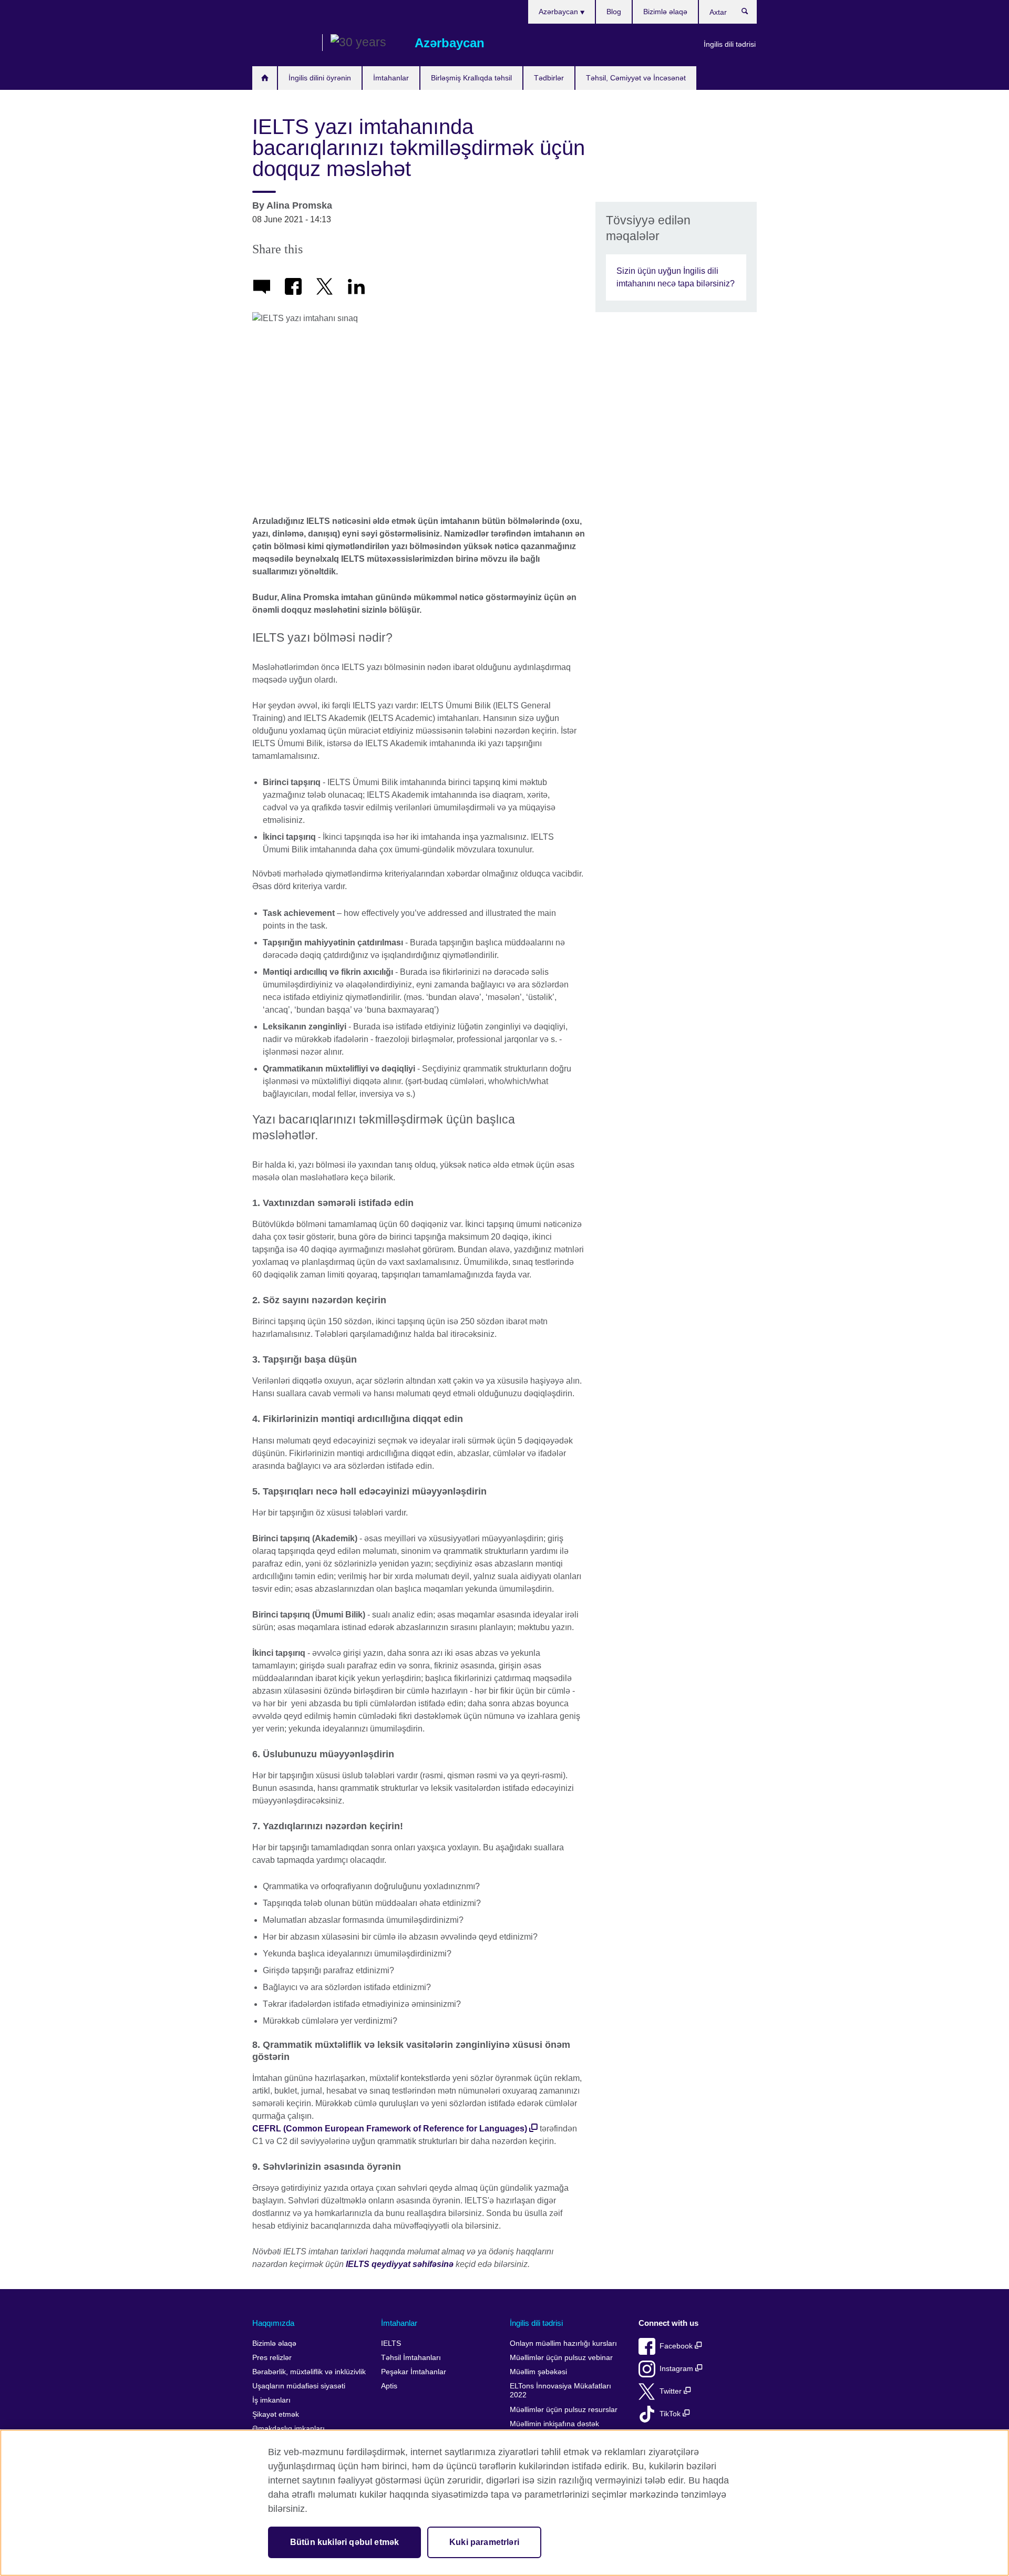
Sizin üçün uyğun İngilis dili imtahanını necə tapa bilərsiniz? (676, 277)
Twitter (672, 2391)
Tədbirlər (549, 78)
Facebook (677, 2346)
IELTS (391, 2343)
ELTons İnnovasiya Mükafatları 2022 (560, 2391)
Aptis (389, 2386)
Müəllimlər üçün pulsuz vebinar (561, 2358)
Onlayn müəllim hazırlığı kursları (563, 2343)
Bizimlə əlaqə (665, 12)
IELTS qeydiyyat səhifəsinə (400, 2264)
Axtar (750, 14)
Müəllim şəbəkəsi (538, 2372)
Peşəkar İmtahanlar (414, 2372)
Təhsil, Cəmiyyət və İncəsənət (636, 78)
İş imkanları (271, 2400)
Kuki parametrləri (484, 2542)
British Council (283, 43)
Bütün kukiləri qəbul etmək (344, 2542)
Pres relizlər (272, 2358)
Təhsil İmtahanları (411, 2358)
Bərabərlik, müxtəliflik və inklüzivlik (309, 2372)
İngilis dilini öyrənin (320, 78)
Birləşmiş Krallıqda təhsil (471, 78)
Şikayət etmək (276, 2414)
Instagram (677, 2369)
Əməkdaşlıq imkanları (289, 2429)
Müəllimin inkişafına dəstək (554, 2424)
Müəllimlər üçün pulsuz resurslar (564, 2410)
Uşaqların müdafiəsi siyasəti (299, 2386)
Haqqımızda (273, 2323)
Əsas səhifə (265, 78)
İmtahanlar (391, 78)
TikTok (671, 2414)
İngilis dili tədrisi (730, 44)
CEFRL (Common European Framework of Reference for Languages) (390, 2129)
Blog (614, 12)
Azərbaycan (559, 12)
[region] (504, 2503)
